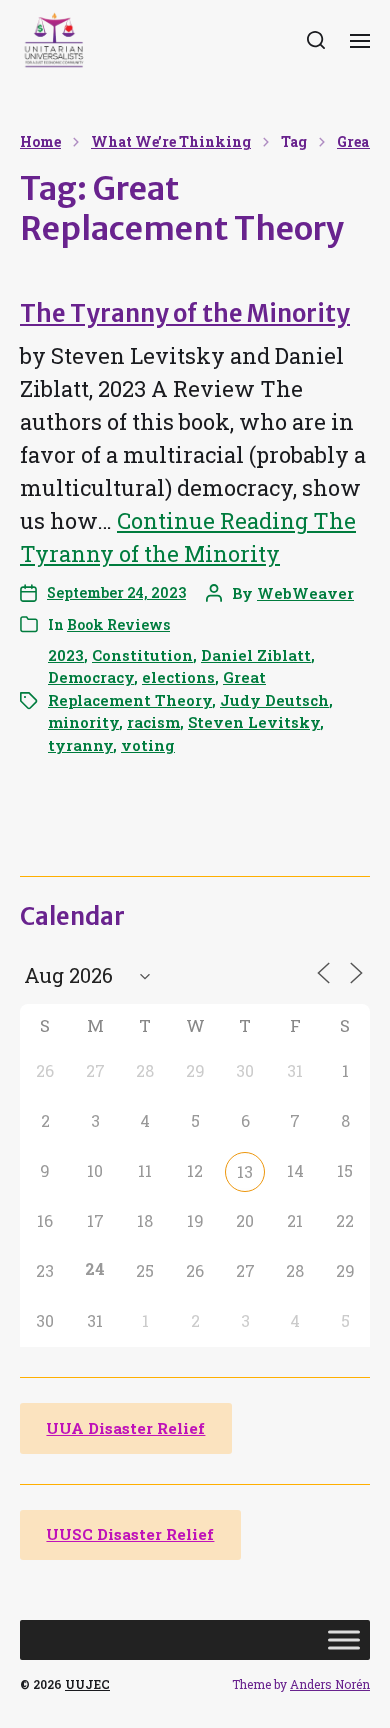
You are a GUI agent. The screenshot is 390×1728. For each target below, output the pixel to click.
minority (83, 722)
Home (40, 142)
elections (178, 677)
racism (153, 722)
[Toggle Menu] (344, 1640)
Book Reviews (118, 624)
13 (245, 1171)
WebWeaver (305, 593)
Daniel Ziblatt (256, 655)
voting (148, 745)
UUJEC (87, 1684)
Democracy (91, 677)
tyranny (80, 745)
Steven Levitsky (254, 722)
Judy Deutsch (274, 700)
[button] (316, 40)
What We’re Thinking (171, 142)
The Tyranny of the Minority (185, 313)
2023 (66, 655)
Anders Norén (330, 1684)
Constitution (142, 655)
